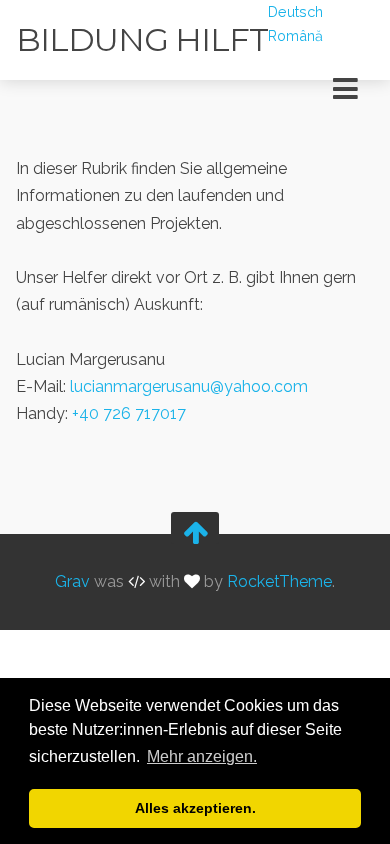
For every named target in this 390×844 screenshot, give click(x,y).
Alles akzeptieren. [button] (195, 808)
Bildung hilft (142, 39)
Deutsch (295, 11)
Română (295, 35)
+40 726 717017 (129, 413)
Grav (72, 582)
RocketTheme (279, 582)
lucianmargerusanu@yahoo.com (189, 386)
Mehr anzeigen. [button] (202, 756)
